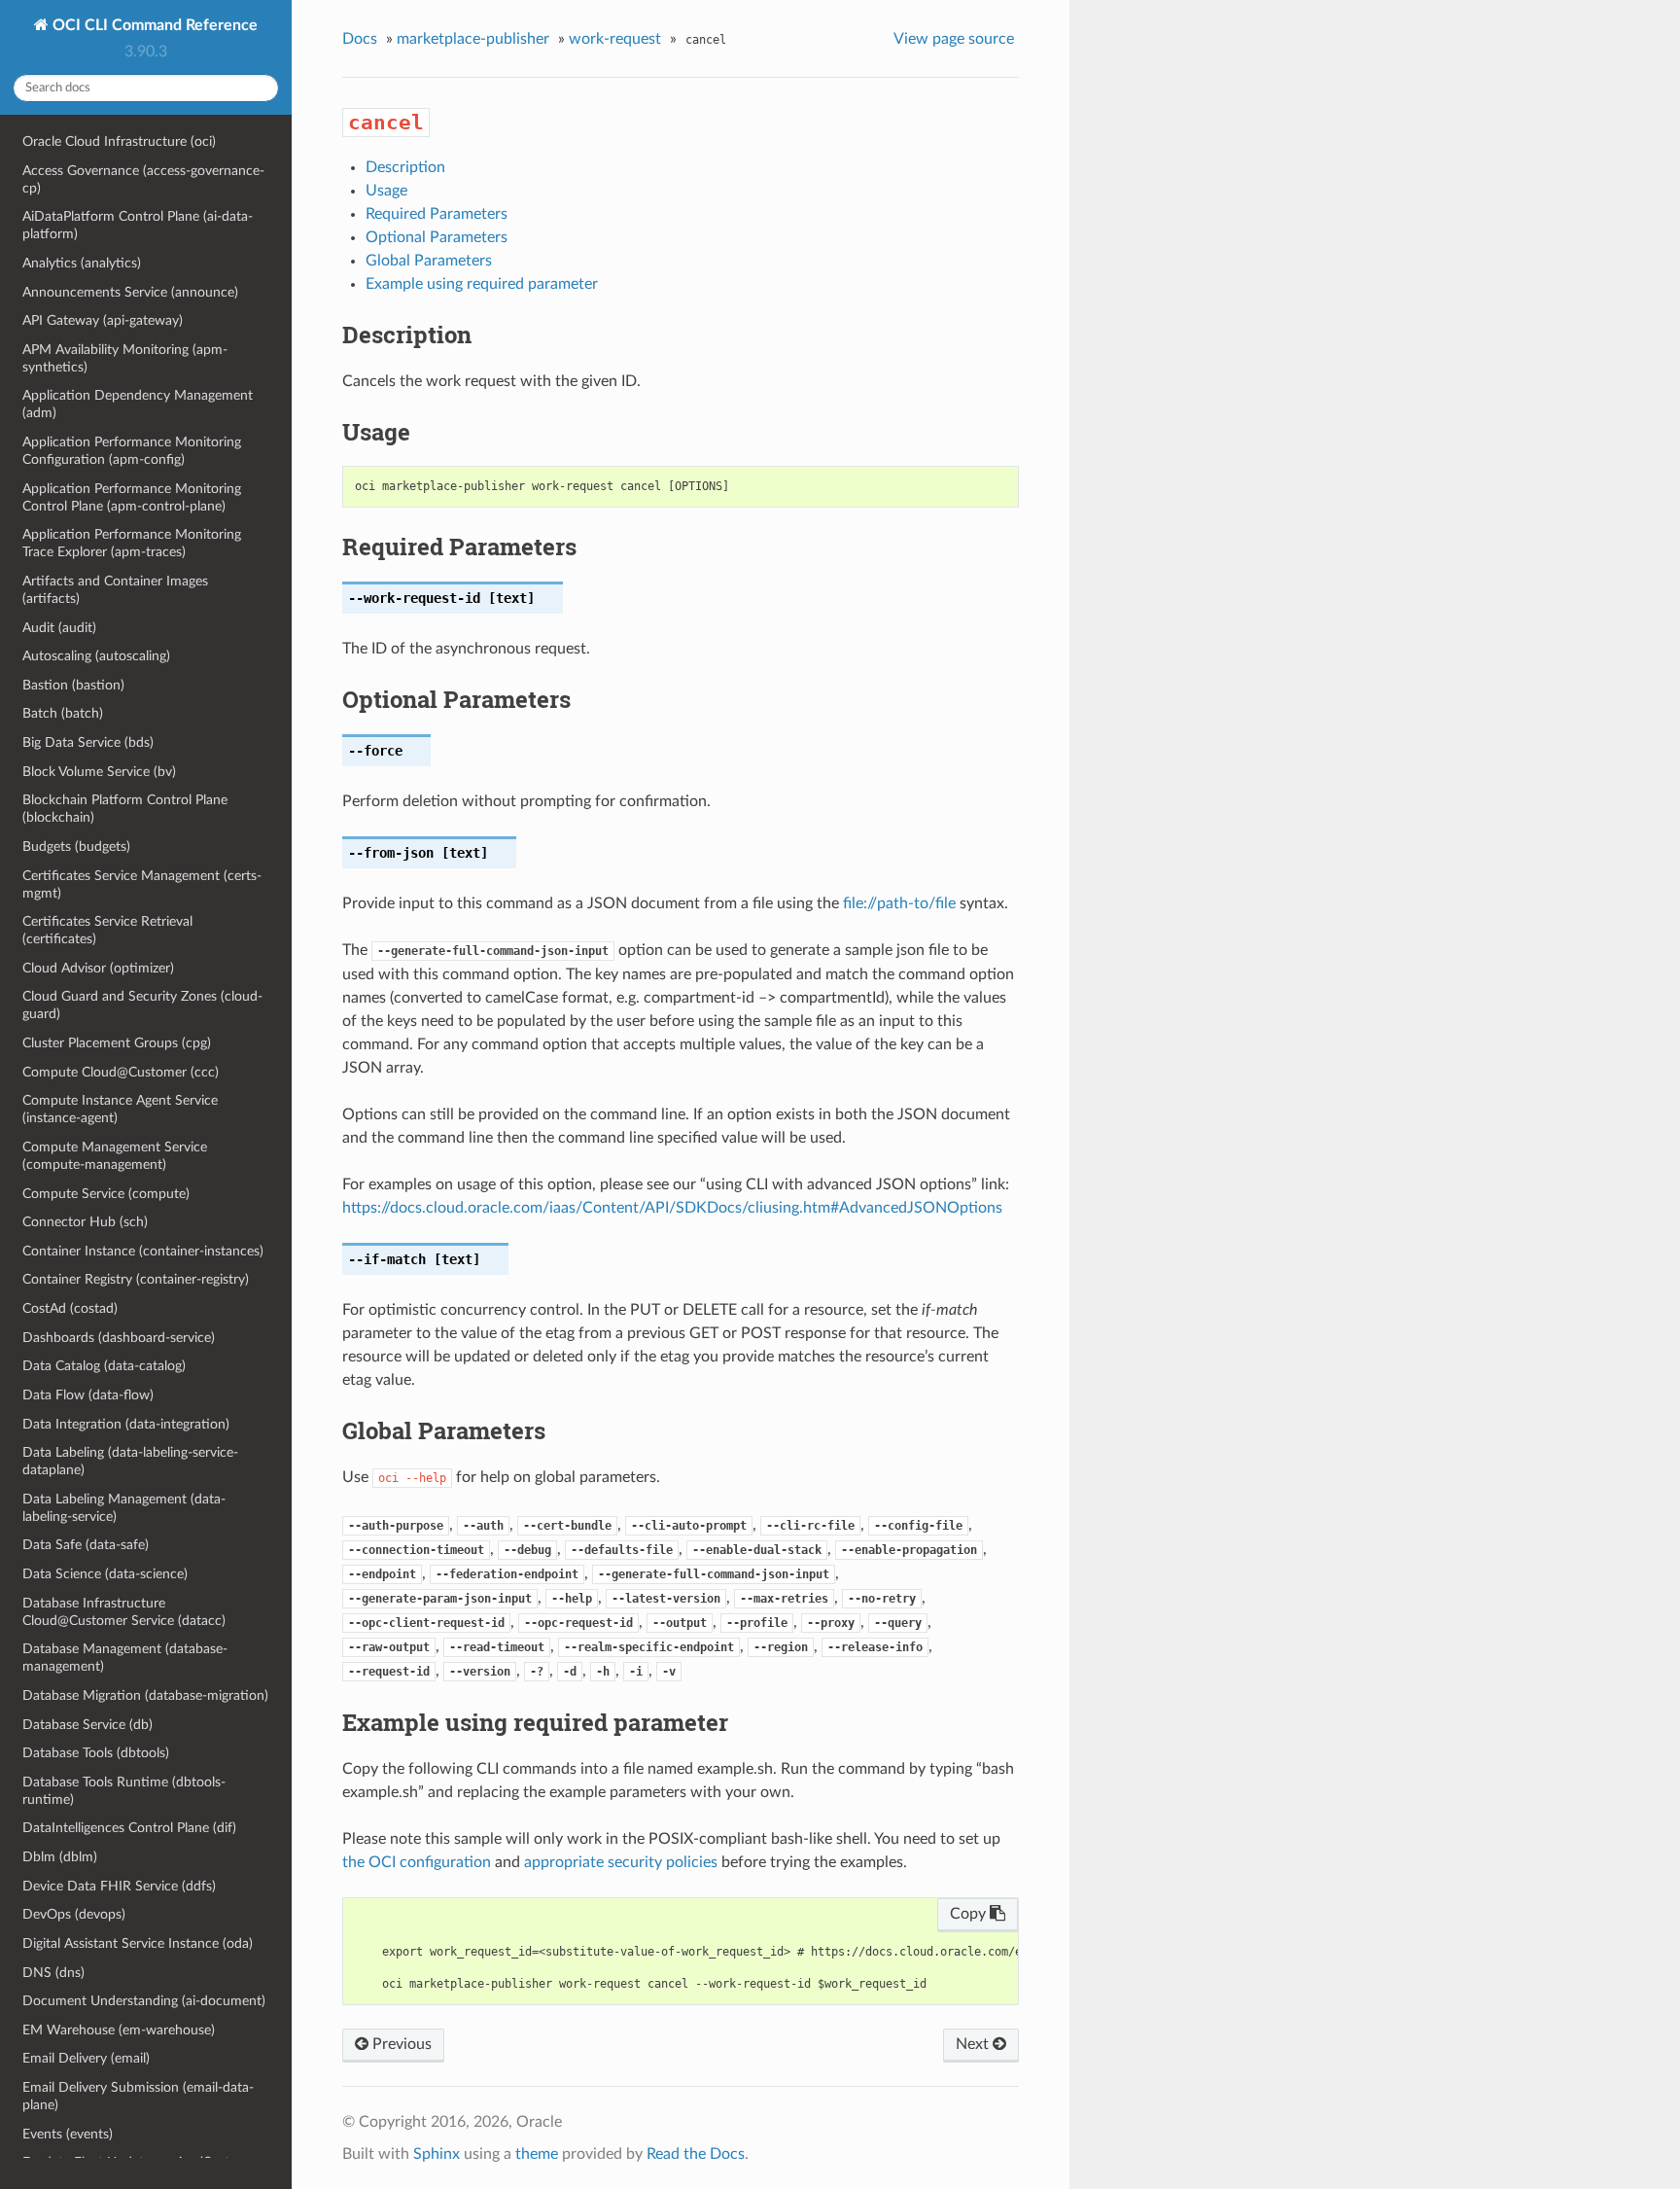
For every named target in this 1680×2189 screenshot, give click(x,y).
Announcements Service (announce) (130, 292)
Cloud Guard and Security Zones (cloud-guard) (142, 1005)
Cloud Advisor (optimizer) (98, 968)
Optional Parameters (437, 237)
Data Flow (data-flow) (88, 1395)
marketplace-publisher (473, 39)
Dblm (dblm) (60, 1857)
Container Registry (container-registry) (136, 1279)
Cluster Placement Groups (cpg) (117, 1043)
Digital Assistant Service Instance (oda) (138, 1943)
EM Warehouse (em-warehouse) (119, 2030)
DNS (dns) (53, 1973)
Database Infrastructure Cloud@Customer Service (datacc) (124, 1612)
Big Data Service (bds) (88, 742)
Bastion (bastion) (73, 685)
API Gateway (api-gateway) (103, 320)
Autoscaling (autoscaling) (96, 656)
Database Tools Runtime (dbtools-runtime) (124, 1791)
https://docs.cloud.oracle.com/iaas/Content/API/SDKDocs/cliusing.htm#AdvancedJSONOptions (672, 1208)
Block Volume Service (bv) (99, 772)
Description (405, 167)
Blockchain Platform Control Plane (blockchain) (125, 809)
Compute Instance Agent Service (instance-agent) (120, 1109)
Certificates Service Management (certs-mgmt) (142, 884)
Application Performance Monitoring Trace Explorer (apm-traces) (132, 543)
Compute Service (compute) (106, 1194)
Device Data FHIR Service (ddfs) (119, 1886)
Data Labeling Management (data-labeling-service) (124, 1508)
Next (974, 2044)
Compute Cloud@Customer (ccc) (121, 1072)
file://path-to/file (899, 903)
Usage (386, 191)
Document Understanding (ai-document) (144, 2001)
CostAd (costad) (70, 1308)
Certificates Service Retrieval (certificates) (107, 930)
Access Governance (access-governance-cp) (143, 179)
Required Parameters (437, 214)
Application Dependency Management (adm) (138, 404)
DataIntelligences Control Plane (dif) (129, 1828)
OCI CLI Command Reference (153, 25)
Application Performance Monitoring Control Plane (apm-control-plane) (132, 497)
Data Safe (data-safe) (86, 1545)
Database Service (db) (87, 1725)
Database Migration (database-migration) (145, 1695)
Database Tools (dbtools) (96, 1753)
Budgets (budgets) (76, 847)
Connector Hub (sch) (85, 1222)
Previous (400, 2044)
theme (537, 2154)
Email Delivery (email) (86, 2058)
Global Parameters (429, 261)
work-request (615, 39)
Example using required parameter (482, 284)
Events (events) (68, 2134)
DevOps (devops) (74, 1914)
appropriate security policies (621, 1862)
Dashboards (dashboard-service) (119, 1338)
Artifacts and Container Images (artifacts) (115, 590)
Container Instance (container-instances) (143, 1251)
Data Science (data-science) (105, 1574)
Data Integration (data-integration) (126, 1424)
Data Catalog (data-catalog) (104, 1366)
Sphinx (437, 2154)
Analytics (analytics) (82, 263)
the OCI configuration (417, 1862)
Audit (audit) (59, 628)
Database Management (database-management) (125, 1658)
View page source (954, 39)
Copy (970, 1914)
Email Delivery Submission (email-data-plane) (138, 2096)
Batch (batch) (63, 713)
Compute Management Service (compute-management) (115, 1156)
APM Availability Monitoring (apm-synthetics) (125, 358)
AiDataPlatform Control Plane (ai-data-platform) (138, 225)
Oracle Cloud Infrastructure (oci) (119, 141)
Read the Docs (696, 2154)
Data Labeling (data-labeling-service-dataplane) (130, 1461)
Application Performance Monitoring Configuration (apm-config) (132, 451)
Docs (360, 39)
